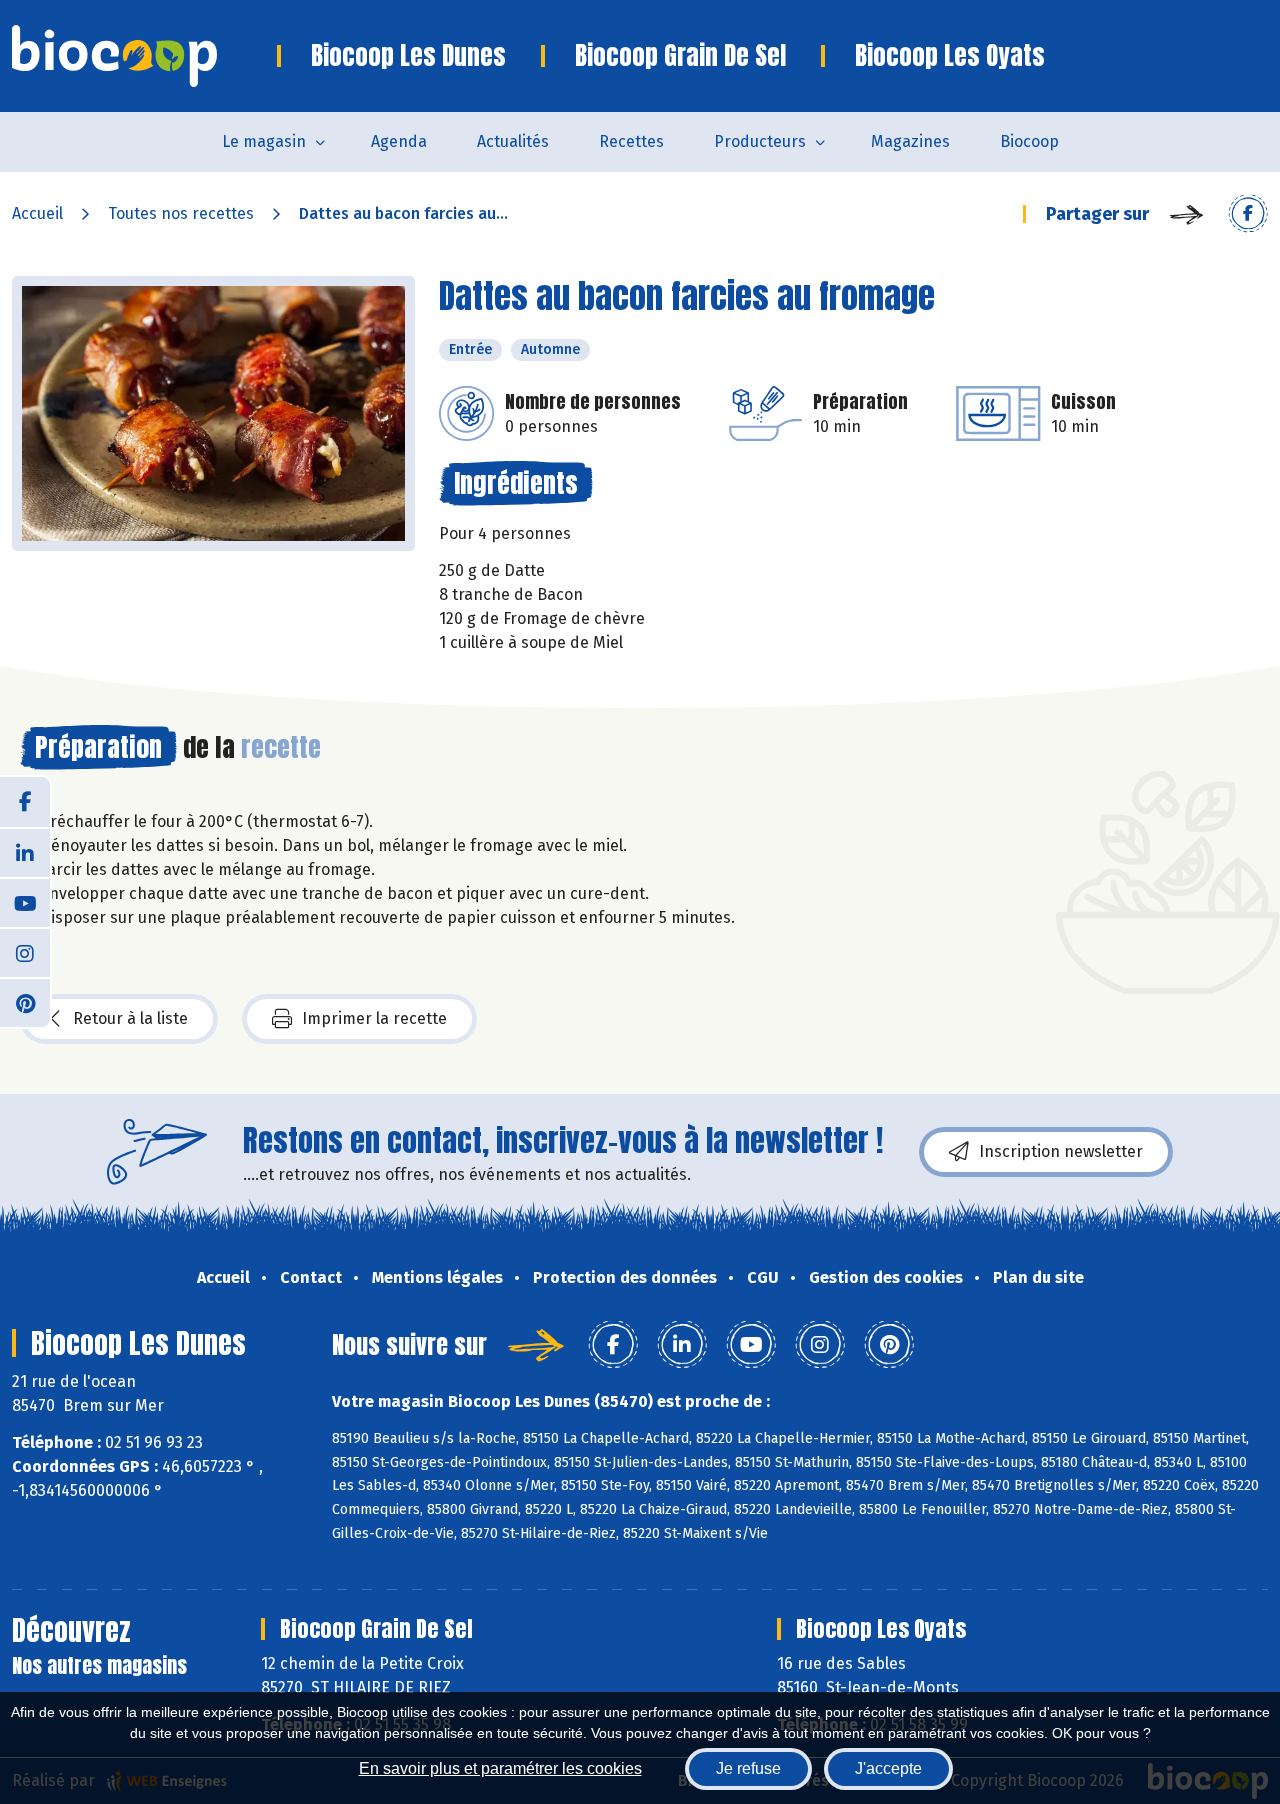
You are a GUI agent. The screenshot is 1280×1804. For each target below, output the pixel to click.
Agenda (399, 141)
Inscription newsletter (1061, 1151)
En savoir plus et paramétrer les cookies (500, 1768)
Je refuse (748, 1768)
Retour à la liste (130, 1018)
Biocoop (1029, 141)
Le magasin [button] (264, 141)
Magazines (910, 141)
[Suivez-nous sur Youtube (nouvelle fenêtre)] (25, 902)
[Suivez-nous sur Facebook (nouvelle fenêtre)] (25, 802)
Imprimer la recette (374, 1018)
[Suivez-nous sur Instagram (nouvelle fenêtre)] (25, 952)
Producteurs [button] (760, 141)
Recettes (631, 141)
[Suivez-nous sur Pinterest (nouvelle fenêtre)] (25, 1002)
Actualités (513, 141)
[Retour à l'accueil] (144, 56)
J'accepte (888, 1768)
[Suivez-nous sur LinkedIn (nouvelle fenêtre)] (25, 852)
